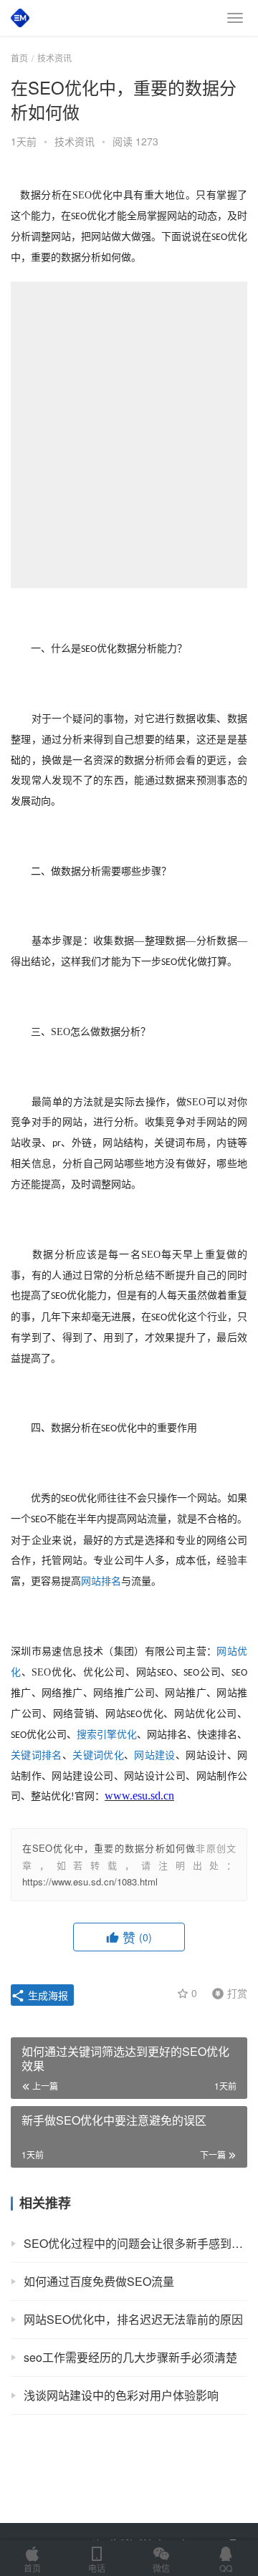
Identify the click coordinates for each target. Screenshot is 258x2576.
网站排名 (101, 1581)
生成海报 (47, 1995)
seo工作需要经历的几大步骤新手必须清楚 (130, 2357)
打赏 (226, 1992)
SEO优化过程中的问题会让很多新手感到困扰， (135, 2243)
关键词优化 (98, 1755)
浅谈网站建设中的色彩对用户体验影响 (121, 2395)
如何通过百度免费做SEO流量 (99, 2281)
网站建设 (154, 1755)
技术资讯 (75, 141)
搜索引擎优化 (107, 1735)
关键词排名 (37, 1755)
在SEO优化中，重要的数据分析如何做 (109, 1848)
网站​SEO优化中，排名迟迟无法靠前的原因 (133, 2319)
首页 (19, 58)
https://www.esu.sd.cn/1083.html (90, 1881)
